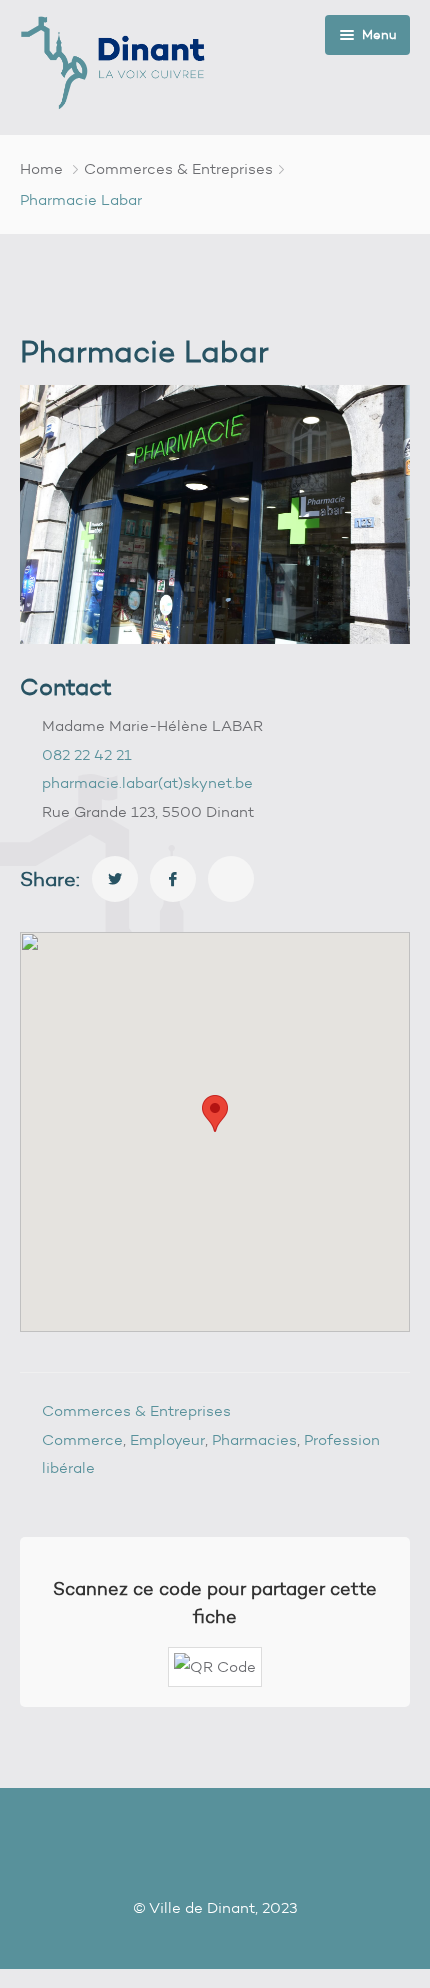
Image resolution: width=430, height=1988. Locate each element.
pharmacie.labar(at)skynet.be (147, 783)
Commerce (82, 1440)
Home (41, 169)
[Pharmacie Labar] (115, 879)
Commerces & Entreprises (178, 169)
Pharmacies (254, 1440)
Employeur (167, 1440)
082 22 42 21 (87, 755)
